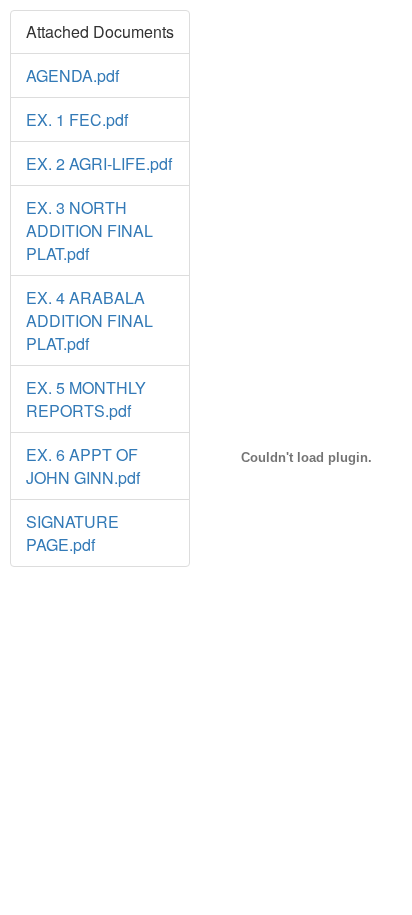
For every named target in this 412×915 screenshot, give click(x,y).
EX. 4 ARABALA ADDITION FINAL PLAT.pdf (89, 320)
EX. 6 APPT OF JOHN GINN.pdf (83, 466)
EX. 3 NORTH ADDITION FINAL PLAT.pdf (89, 230)
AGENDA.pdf (72, 75)
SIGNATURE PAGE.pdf (72, 533)
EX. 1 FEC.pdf (77, 119)
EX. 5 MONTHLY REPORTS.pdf (86, 399)
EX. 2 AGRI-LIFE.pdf (99, 163)
